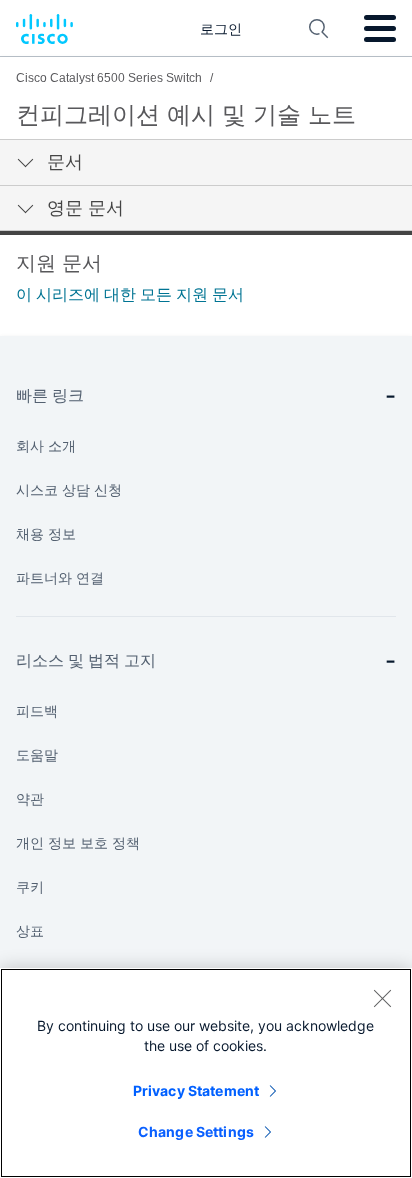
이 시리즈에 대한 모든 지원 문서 (130, 294)
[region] (206, 1073)
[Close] (382, 998)
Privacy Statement (196, 1090)
